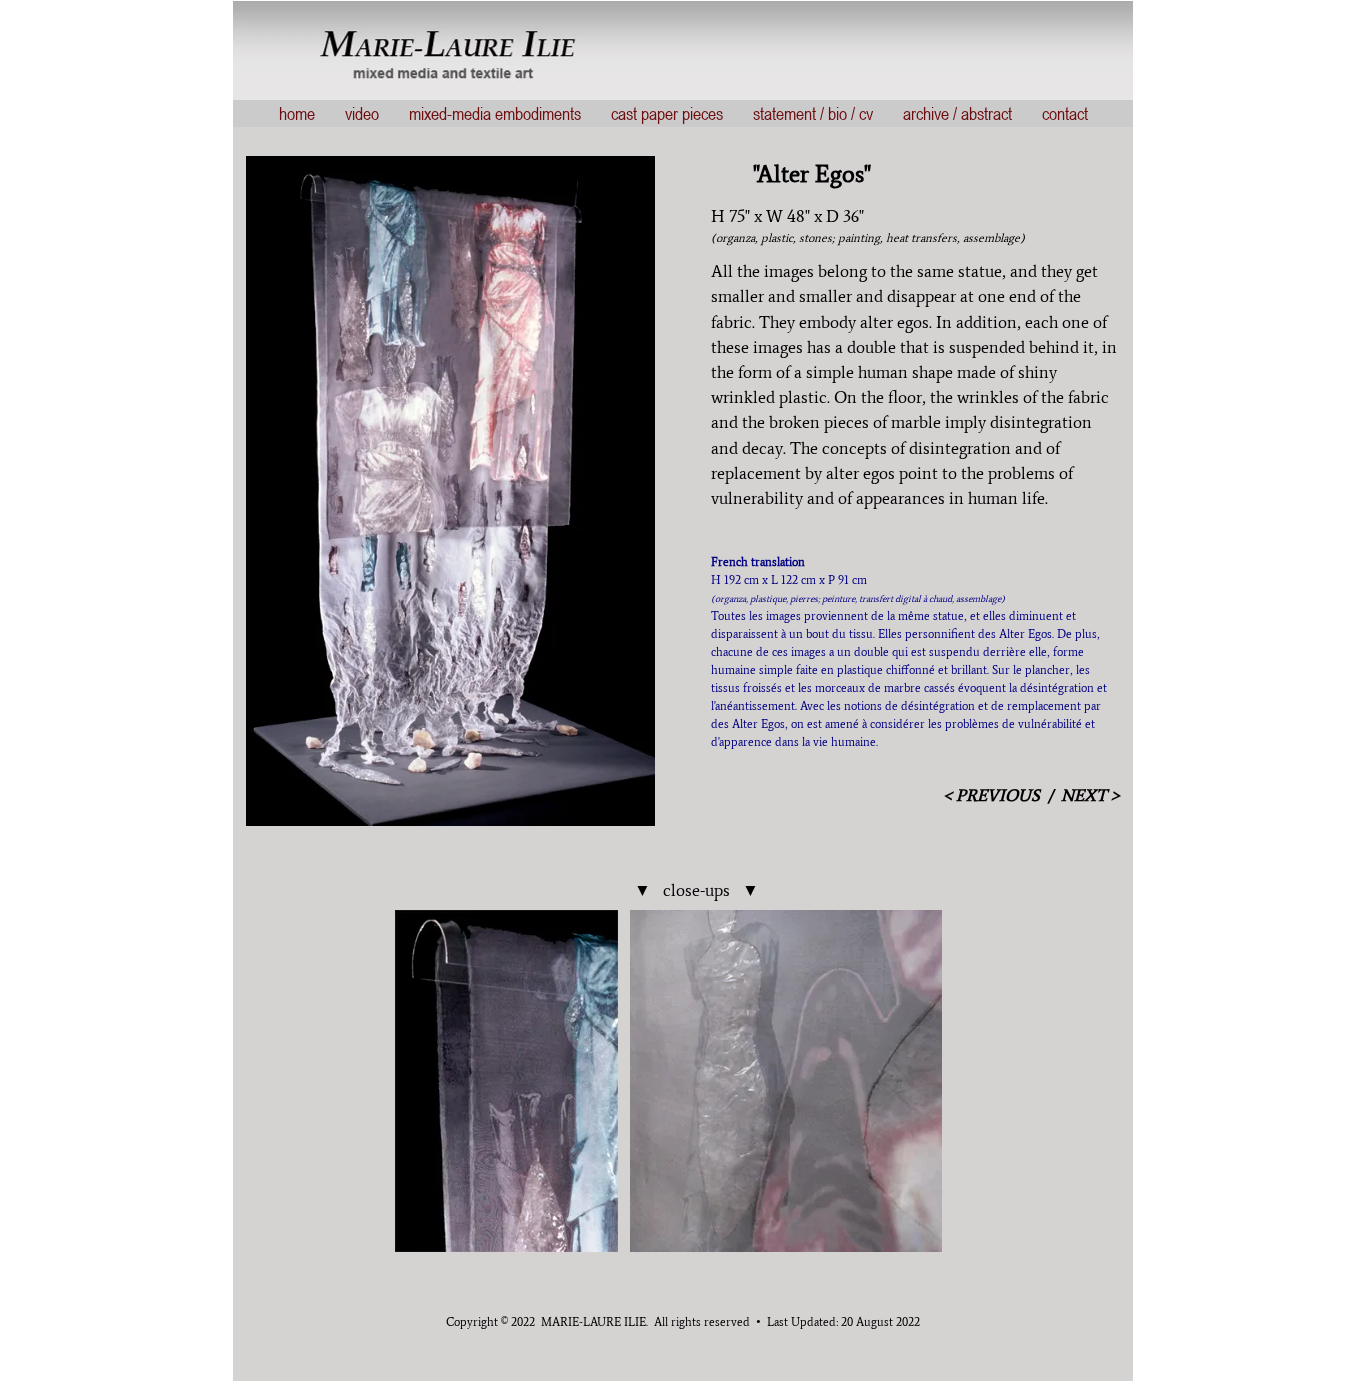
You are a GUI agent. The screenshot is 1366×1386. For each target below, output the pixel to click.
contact (1065, 113)
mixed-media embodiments (495, 113)
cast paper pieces (667, 113)
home (297, 113)
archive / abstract (957, 113)
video (362, 113)
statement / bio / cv (813, 113)
